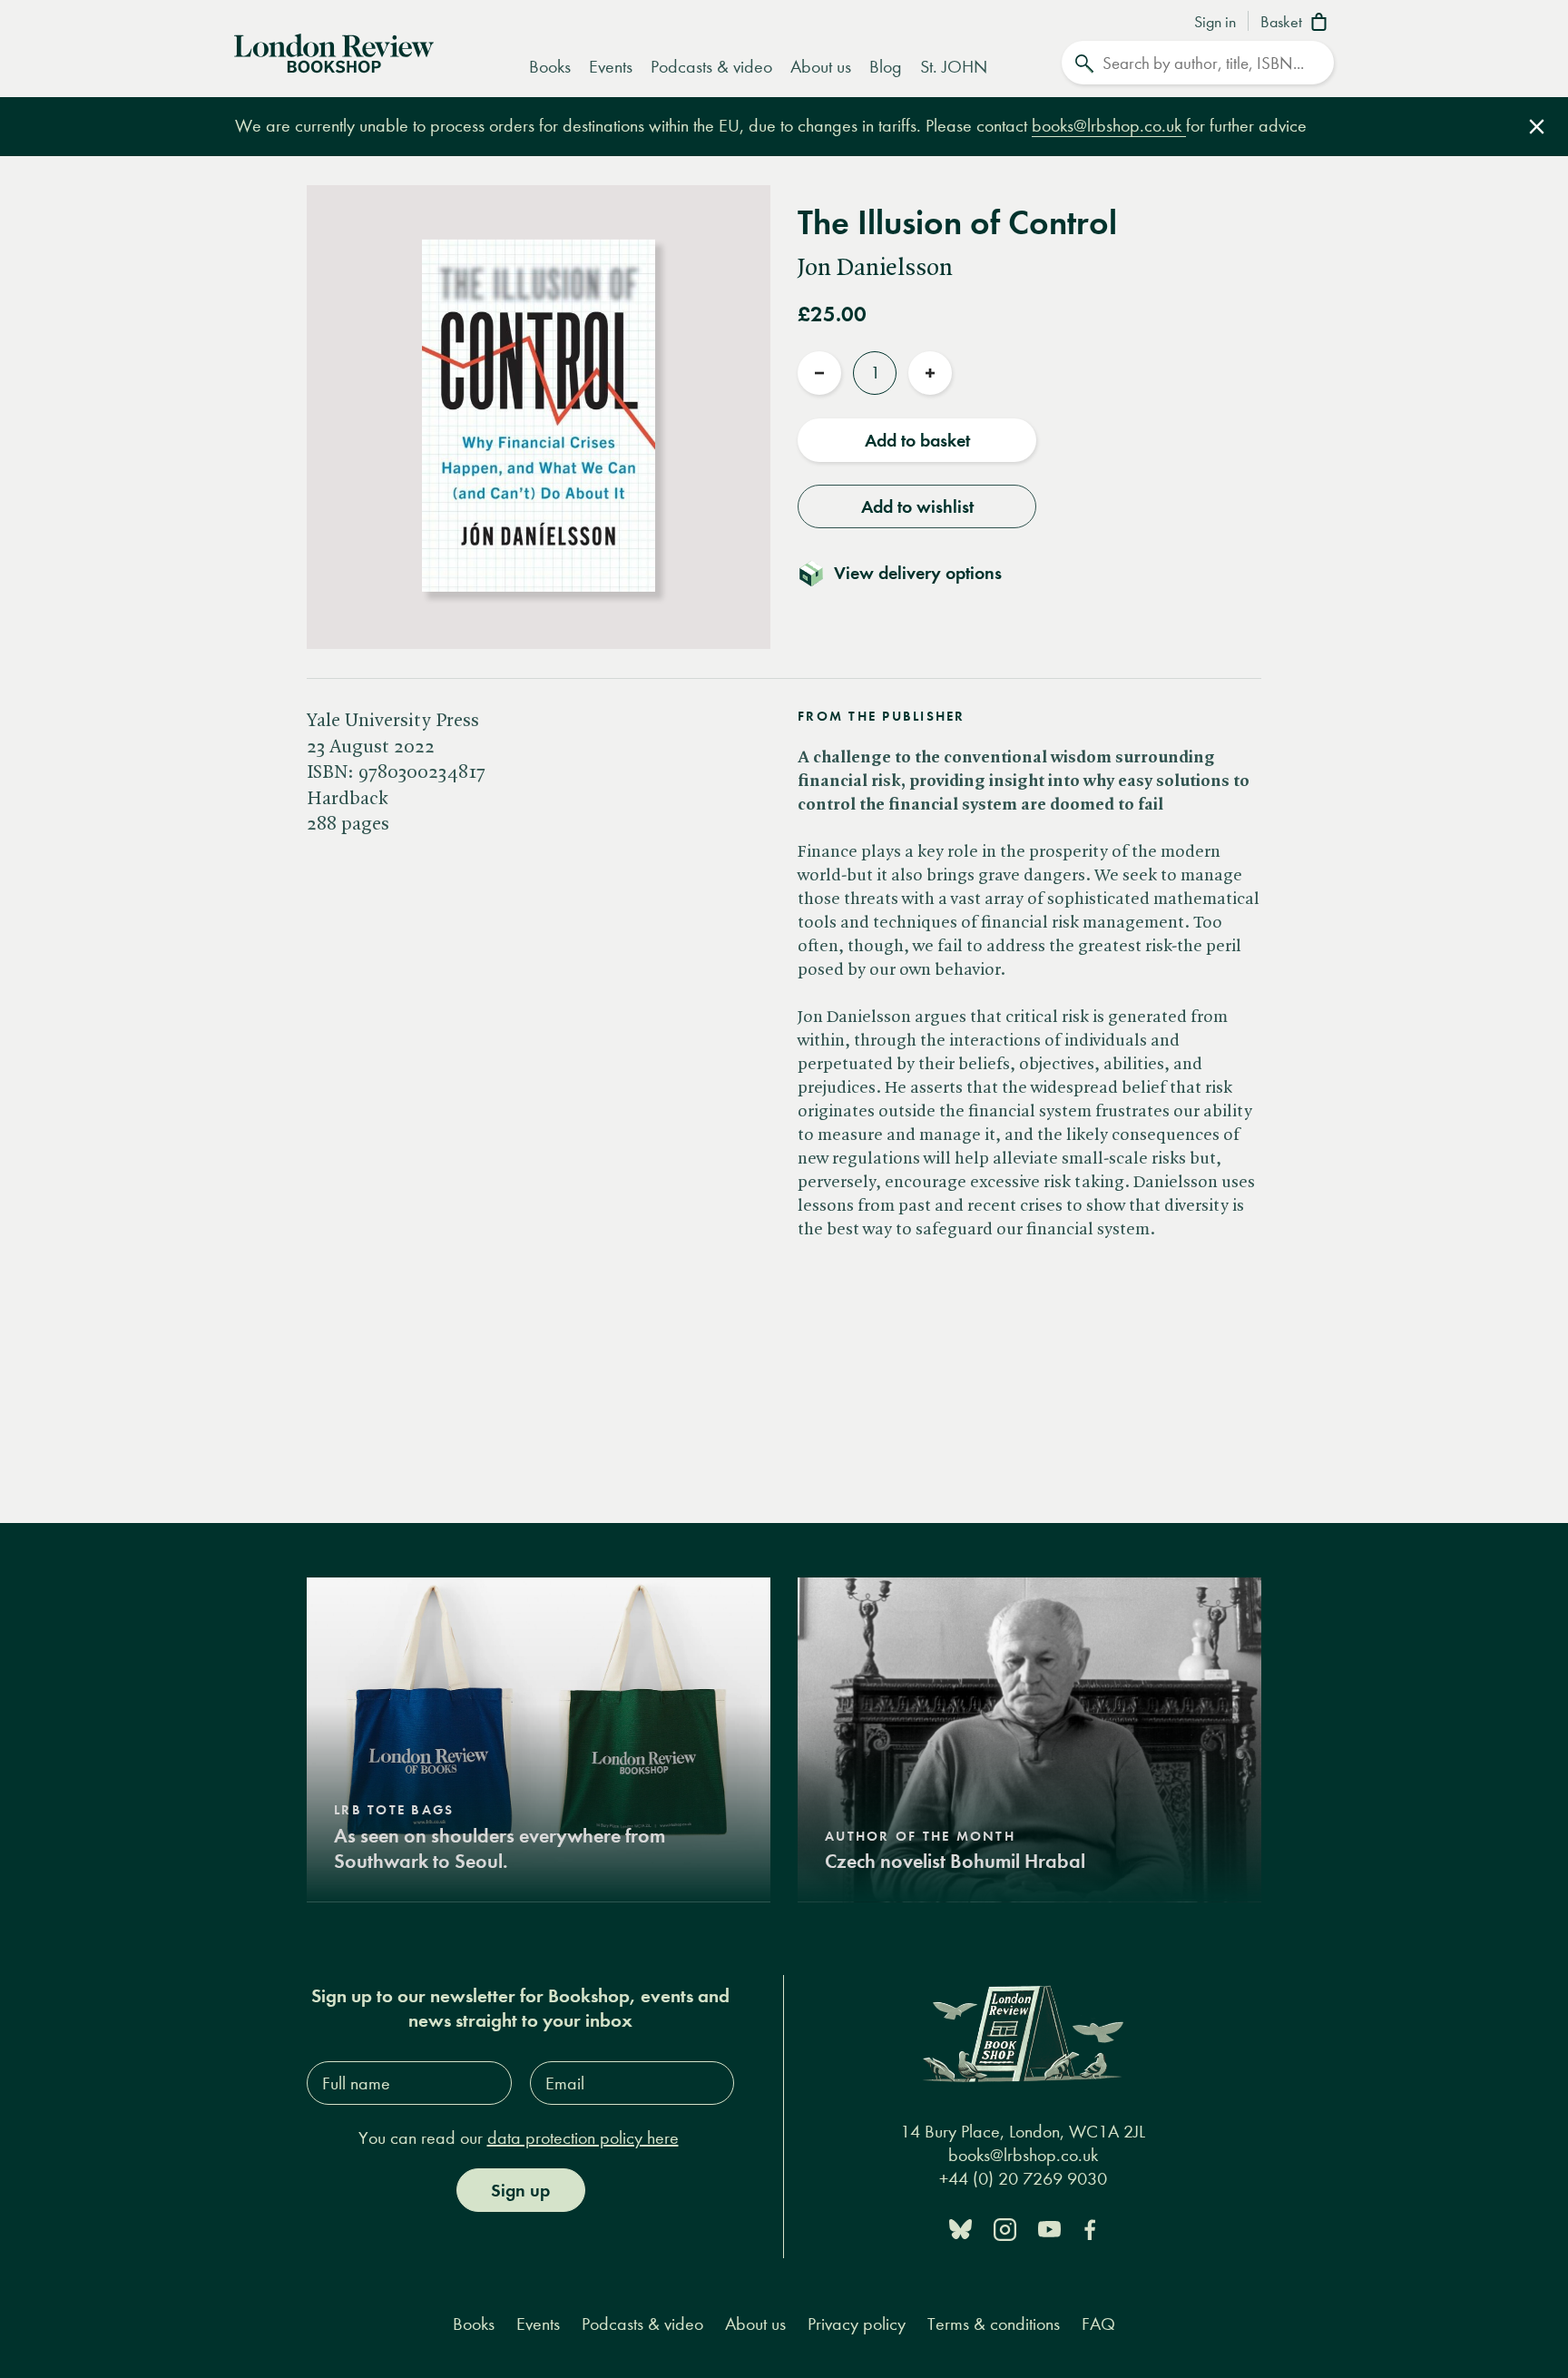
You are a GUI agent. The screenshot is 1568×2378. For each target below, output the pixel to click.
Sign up (520, 2190)
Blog (886, 67)
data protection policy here (583, 2138)
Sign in (1215, 23)
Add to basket (917, 440)
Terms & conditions (994, 2324)
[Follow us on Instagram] (1005, 2228)
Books (550, 67)
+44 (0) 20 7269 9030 (1023, 2179)
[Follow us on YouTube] (1049, 2228)
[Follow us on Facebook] (1090, 2228)
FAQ (1098, 2324)
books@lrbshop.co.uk (1109, 126)
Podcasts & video (711, 67)
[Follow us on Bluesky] (960, 2228)
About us (821, 67)
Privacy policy (857, 2324)
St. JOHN (954, 67)
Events (611, 67)
